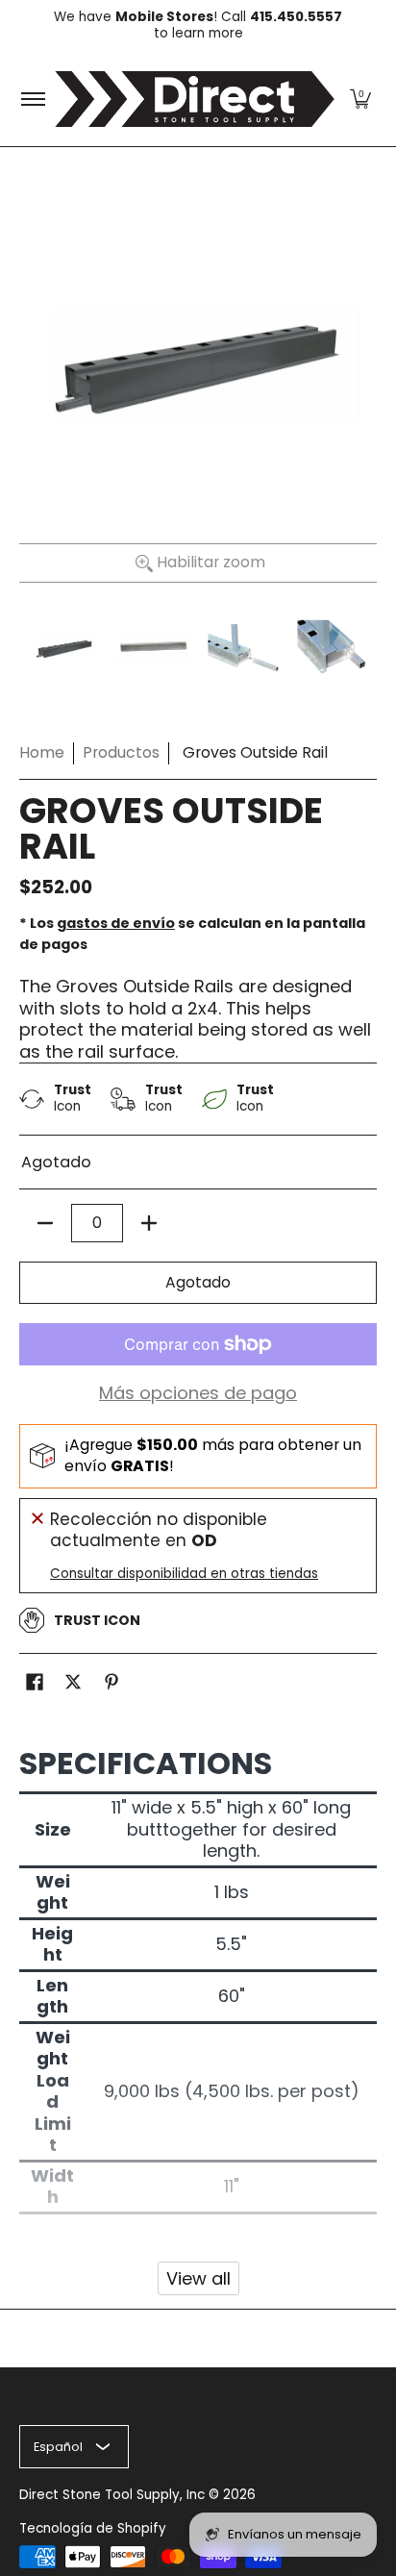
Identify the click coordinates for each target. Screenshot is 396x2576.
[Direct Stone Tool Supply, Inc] (195, 99)
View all (198, 2278)
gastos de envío (116, 923)
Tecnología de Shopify (93, 2528)
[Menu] (32, 99)
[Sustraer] (45, 1223)
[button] (360, 99)
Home (42, 752)
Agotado (198, 1282)
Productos (121, 752)
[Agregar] (149, 1223)
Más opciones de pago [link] (198, 1394)
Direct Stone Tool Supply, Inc (112, 2495)
